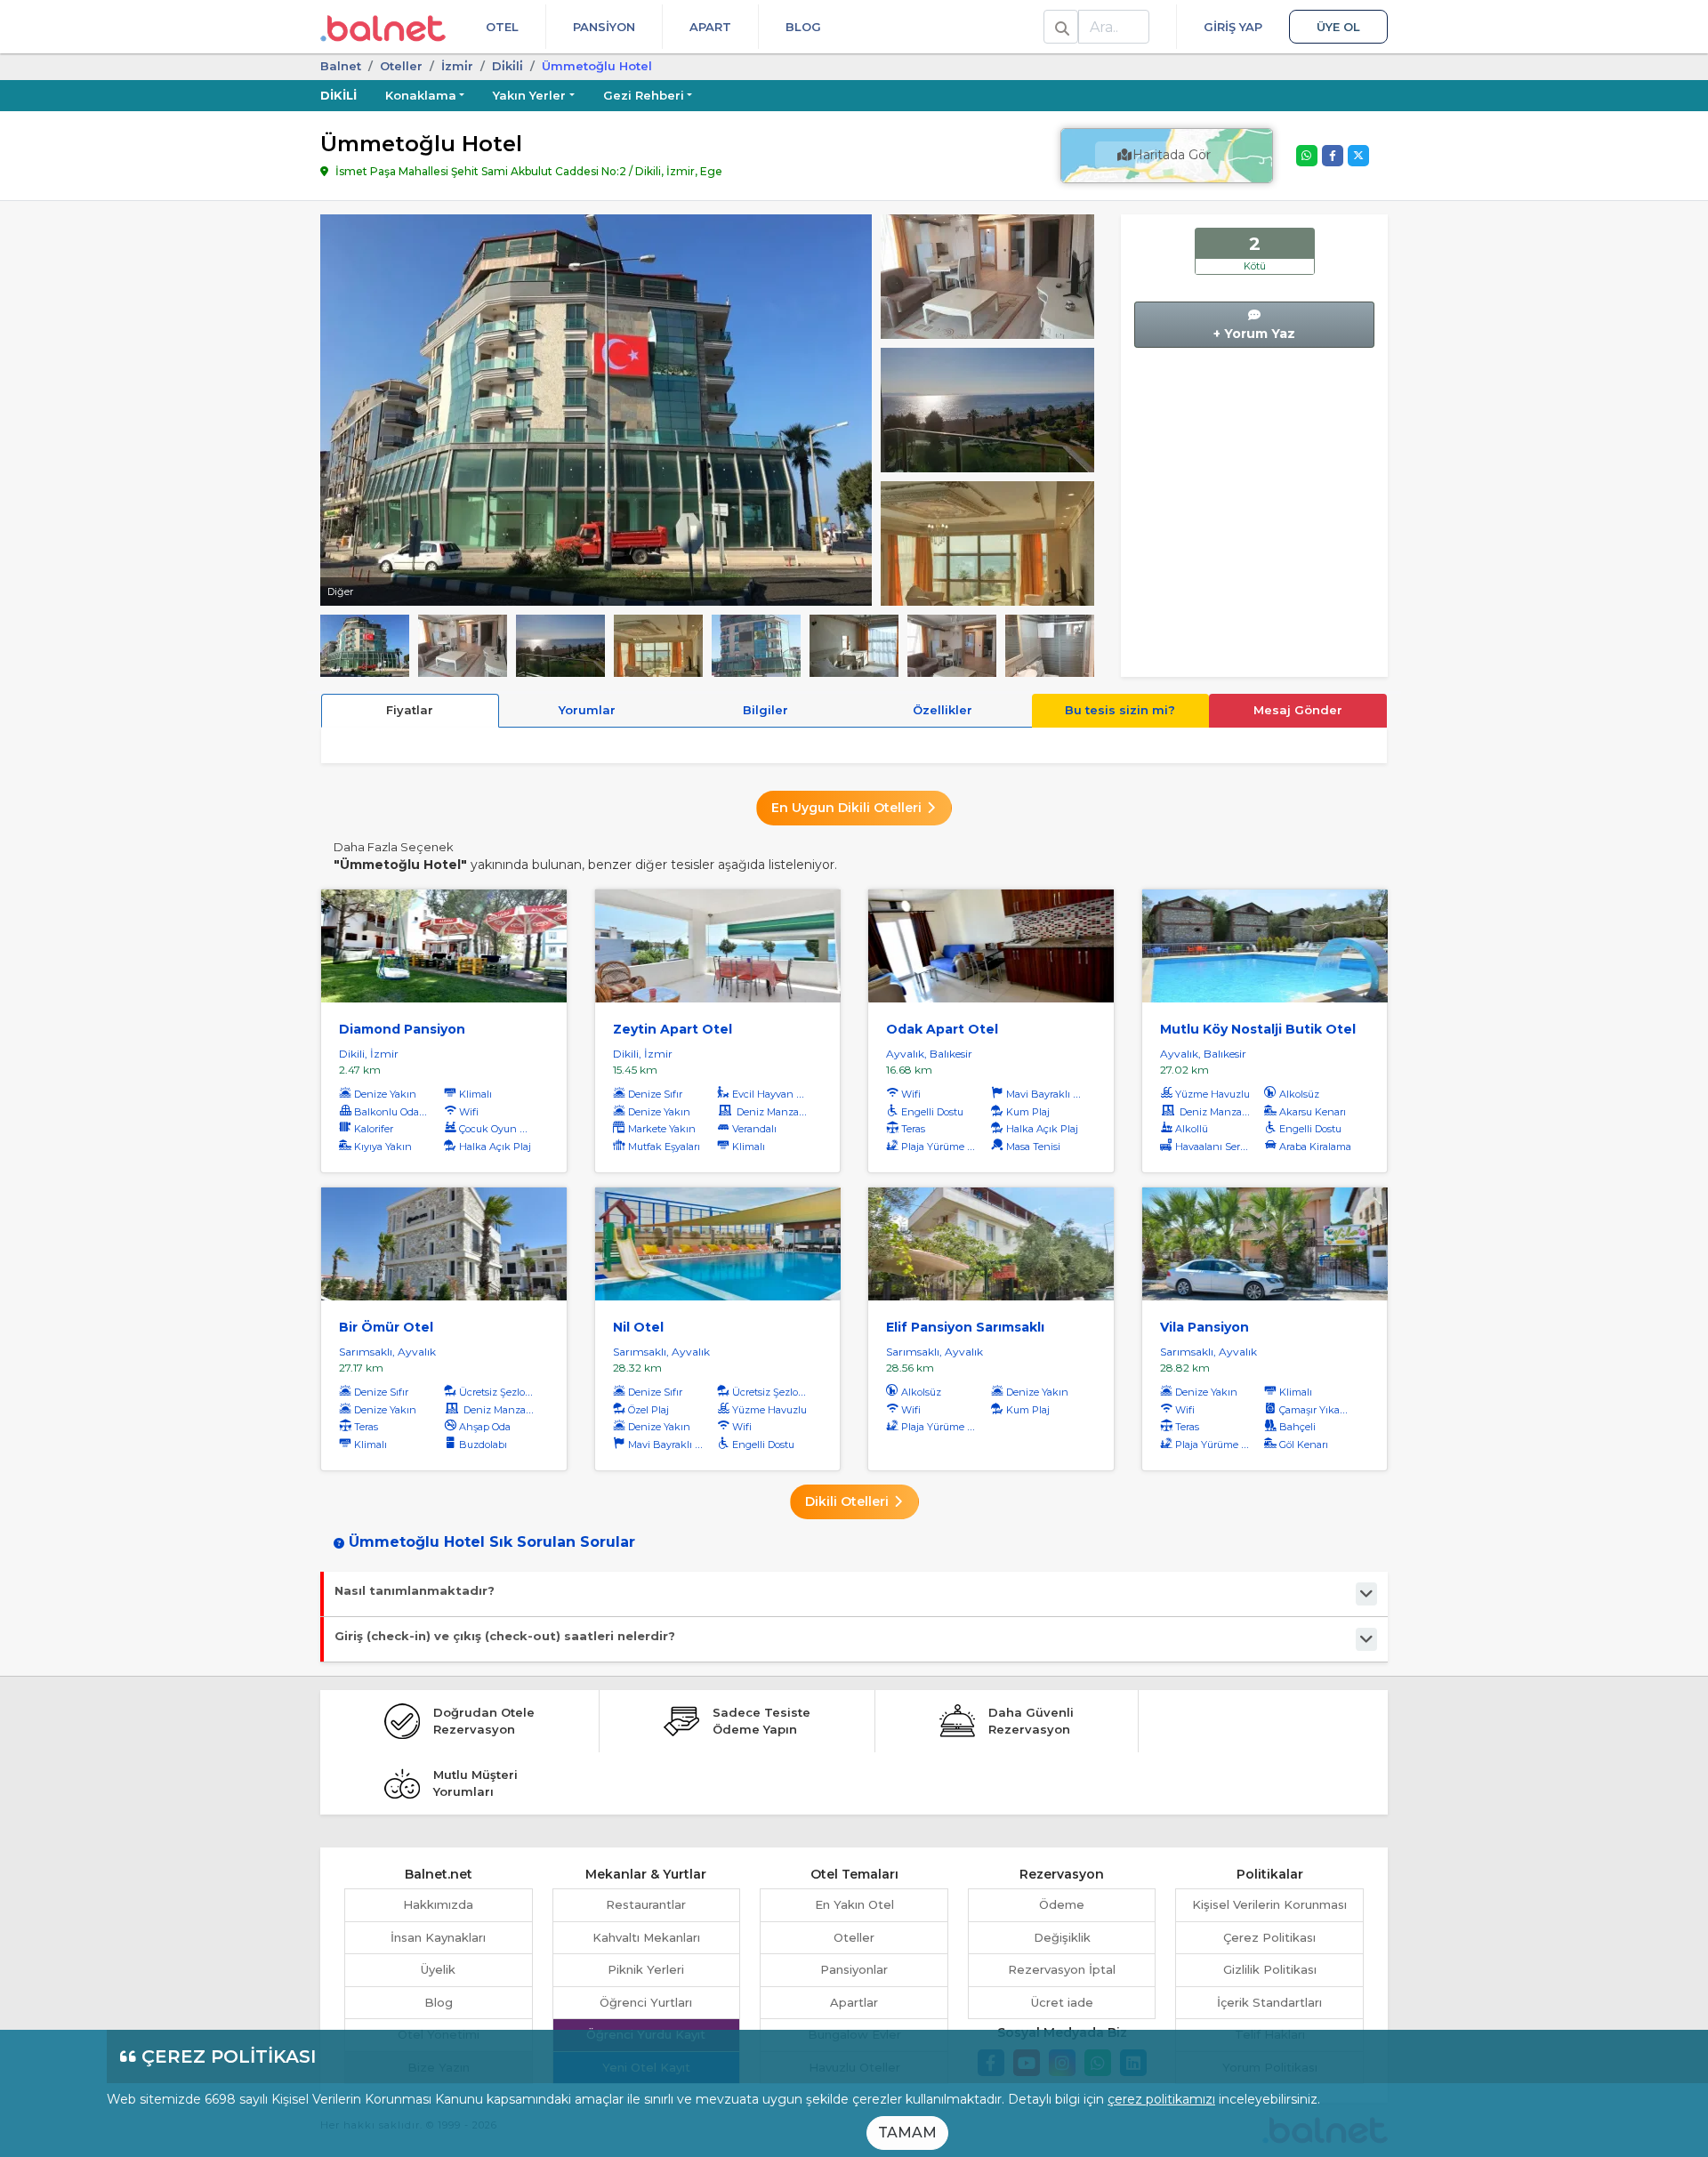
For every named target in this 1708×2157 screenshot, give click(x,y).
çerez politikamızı (1161, 2099)
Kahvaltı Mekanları (646, 1937)
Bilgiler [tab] (765, 710)
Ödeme (1062, 1904)
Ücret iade (1062, 2002)
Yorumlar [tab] (587, 710)
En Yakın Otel (854, 1904)
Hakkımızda (438, 1904)
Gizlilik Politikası (1270, 1969)
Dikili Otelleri (849, 1501)
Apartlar (854, 2002)
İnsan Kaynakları (438, 1937)
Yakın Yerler (529, 95)
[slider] (987, 275)
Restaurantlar (646, 1904)
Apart (710, 27)
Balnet (341, 66)
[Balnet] (383, 27)
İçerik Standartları (1269, 2002)
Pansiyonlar (854, 1969)
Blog (803, 27)
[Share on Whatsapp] (1307, 156)
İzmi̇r (457, 66)
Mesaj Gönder (1298, 710)
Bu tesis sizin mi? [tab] (1120, 710)
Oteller (401, 66)
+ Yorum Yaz (1254, 334)
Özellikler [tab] (943, 710)
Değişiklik (1062, 1937)
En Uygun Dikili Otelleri (848, 808)
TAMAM (907, 2133)
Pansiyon (604, 27)
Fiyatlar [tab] (410, 710)
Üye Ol (1338, 27)
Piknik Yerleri (646, 1969)
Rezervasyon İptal (1062, 1969)
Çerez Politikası (1269, 1937)
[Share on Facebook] (1333, 156)
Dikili (338, 95)
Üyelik (438, 1969)
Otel (502, 27)
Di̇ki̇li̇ (508, 66)
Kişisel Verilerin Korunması (1269, 1904)
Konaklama (421, 95)
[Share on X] (1358, 156)
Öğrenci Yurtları (646, 2002)
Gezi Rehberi (644, 95)
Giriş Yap (1233, 27)
